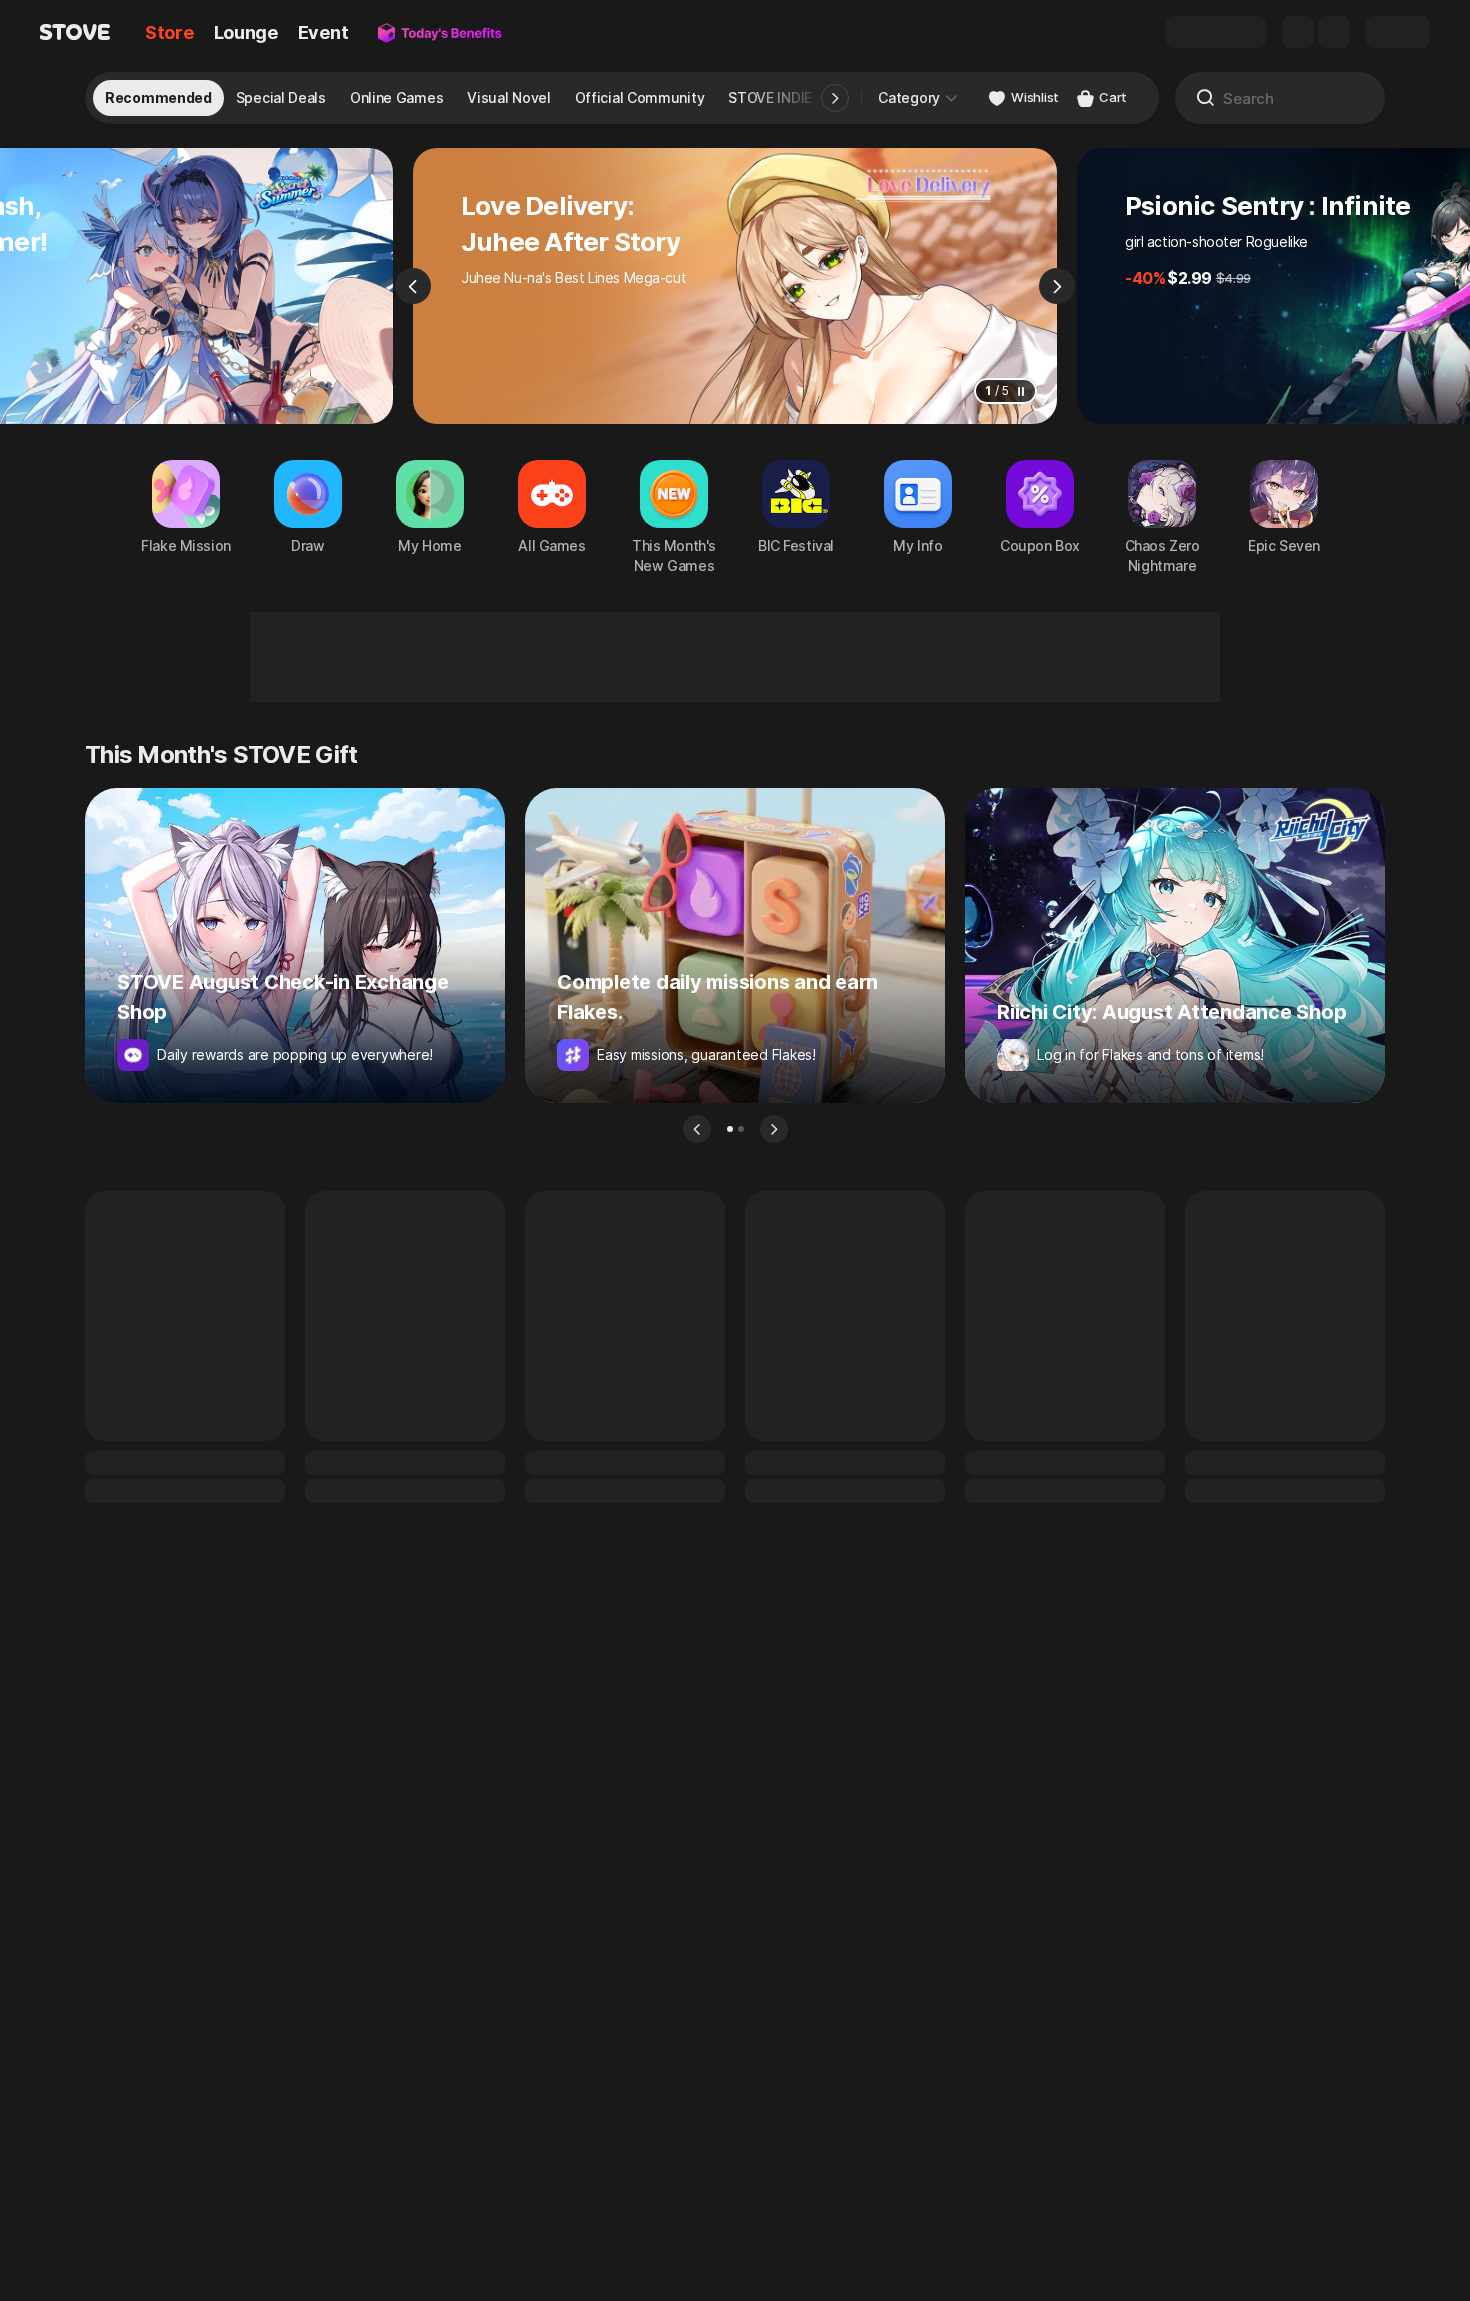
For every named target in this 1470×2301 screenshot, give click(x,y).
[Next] (1057, 286)
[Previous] (413, 286)
